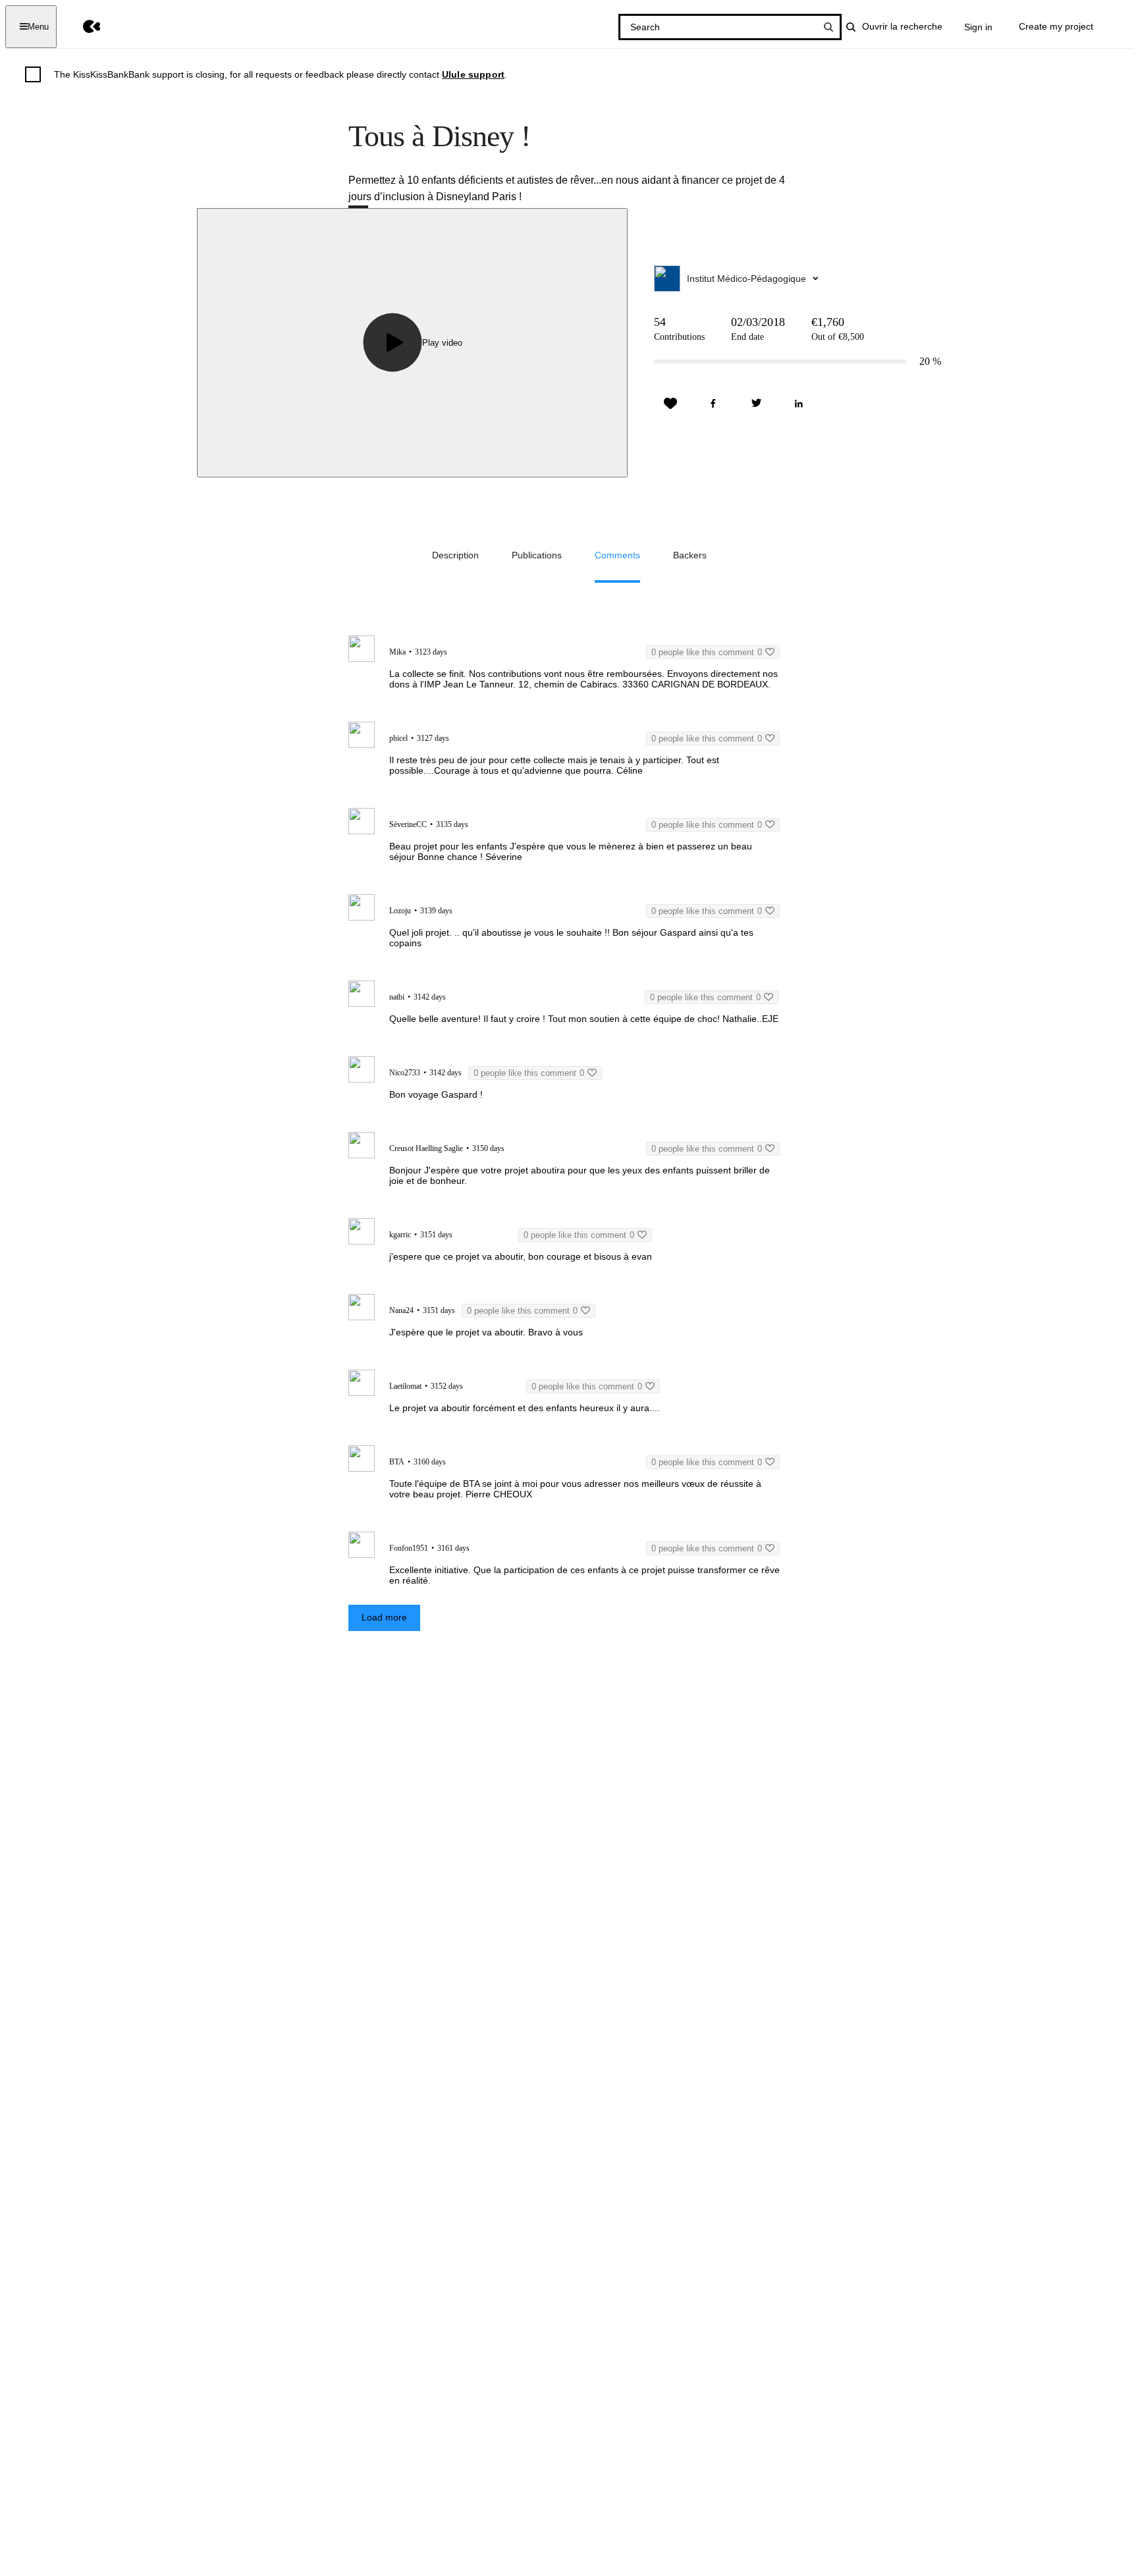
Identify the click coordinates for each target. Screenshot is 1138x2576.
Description (455, 555)
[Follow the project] (670, 404)
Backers (690, 555)
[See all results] (828, 27)
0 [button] (707, 652)
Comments (617, 555)
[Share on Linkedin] (799, 404)
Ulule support (473, 74)
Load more (384, 1617)
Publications (537, 555)
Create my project (1056, 26)
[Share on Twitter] (756, 404)
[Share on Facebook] (713, 404)
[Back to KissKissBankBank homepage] (82, 27)
